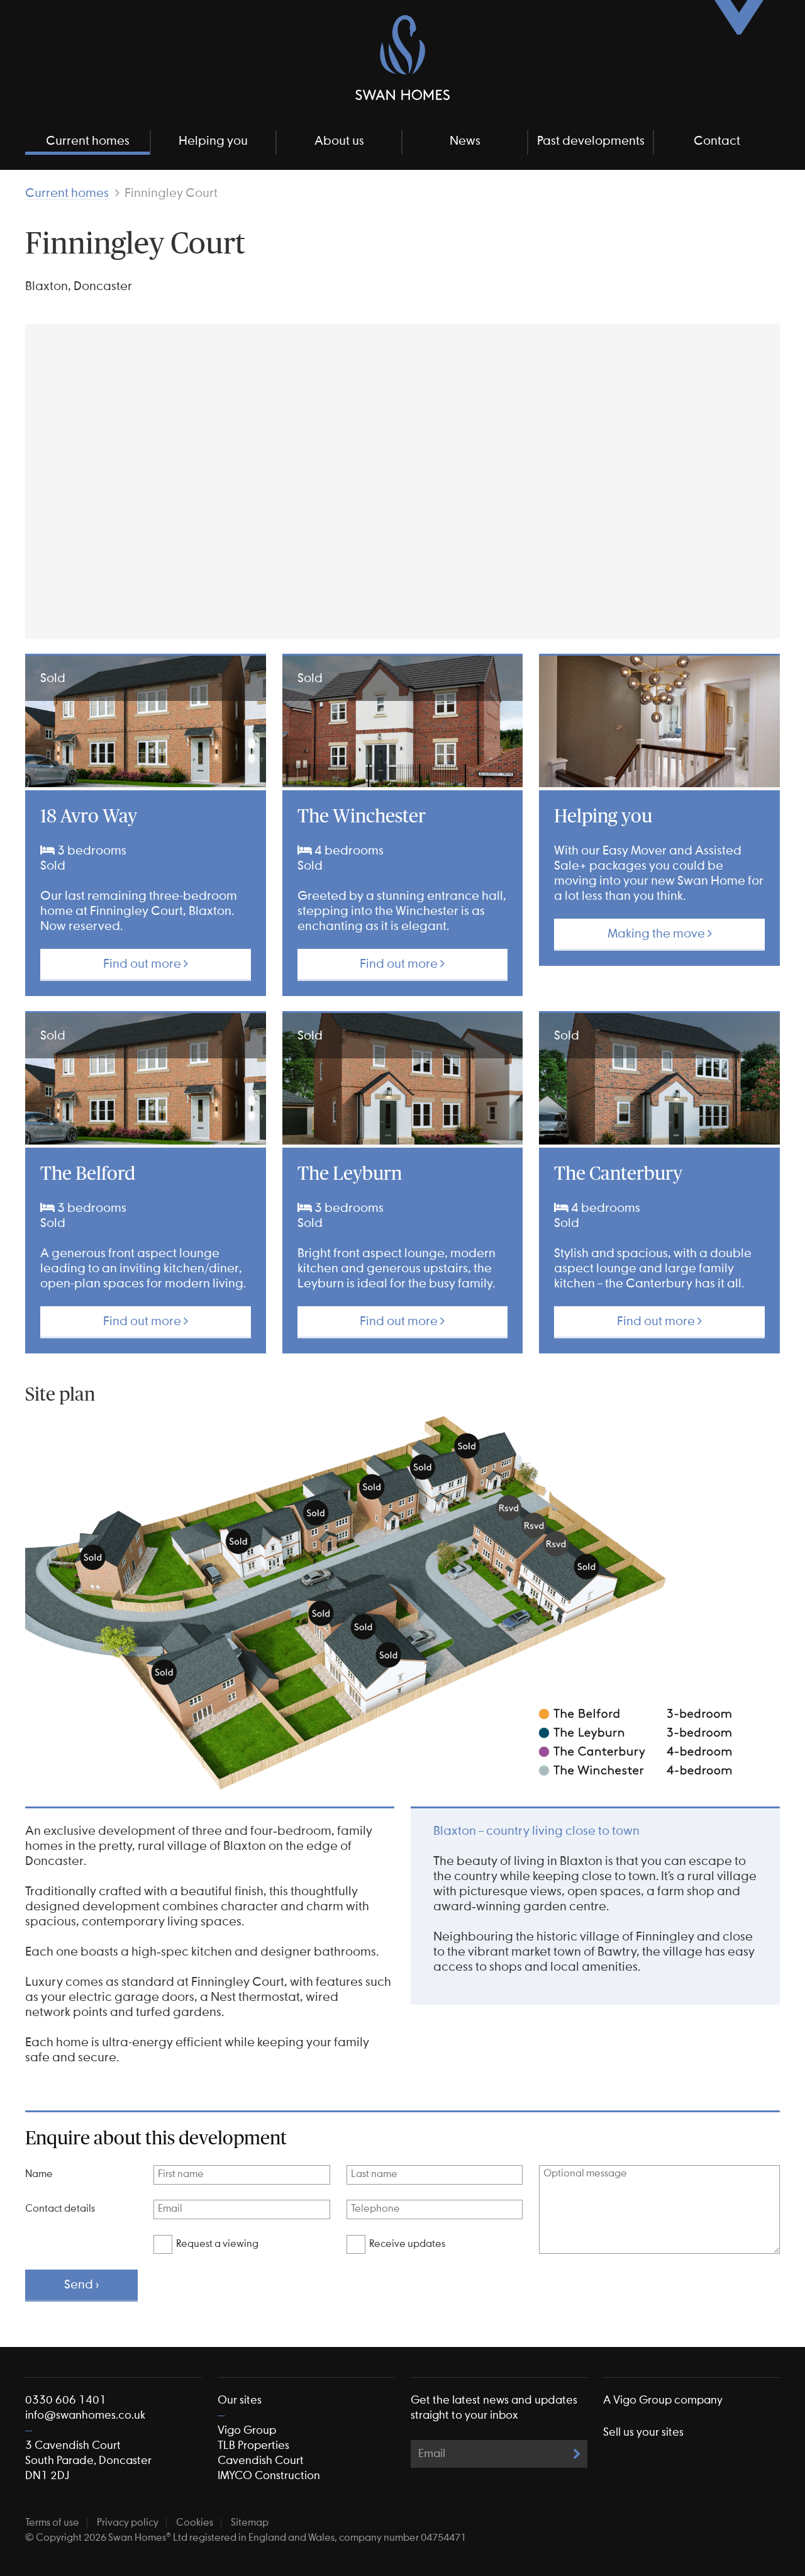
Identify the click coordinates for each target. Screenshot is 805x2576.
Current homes (88, 141)
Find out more (143, 964)
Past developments (591, 141)
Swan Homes (402, 58)
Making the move (658, 934)
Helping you (213, 141)
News (465, 141)
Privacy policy (128, 2523)
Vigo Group (247, 2431)
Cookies (195, 2523)
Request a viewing (217, 2244)
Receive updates (407, 2244)
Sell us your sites (643, 2433)
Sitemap (250, 2523)
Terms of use (52, 2523)
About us (339, 141)
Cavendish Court (261, 2461)
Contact (717, 141)
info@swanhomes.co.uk (85, 2416)
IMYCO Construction (269, 2476)
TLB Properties (253, 2446)
